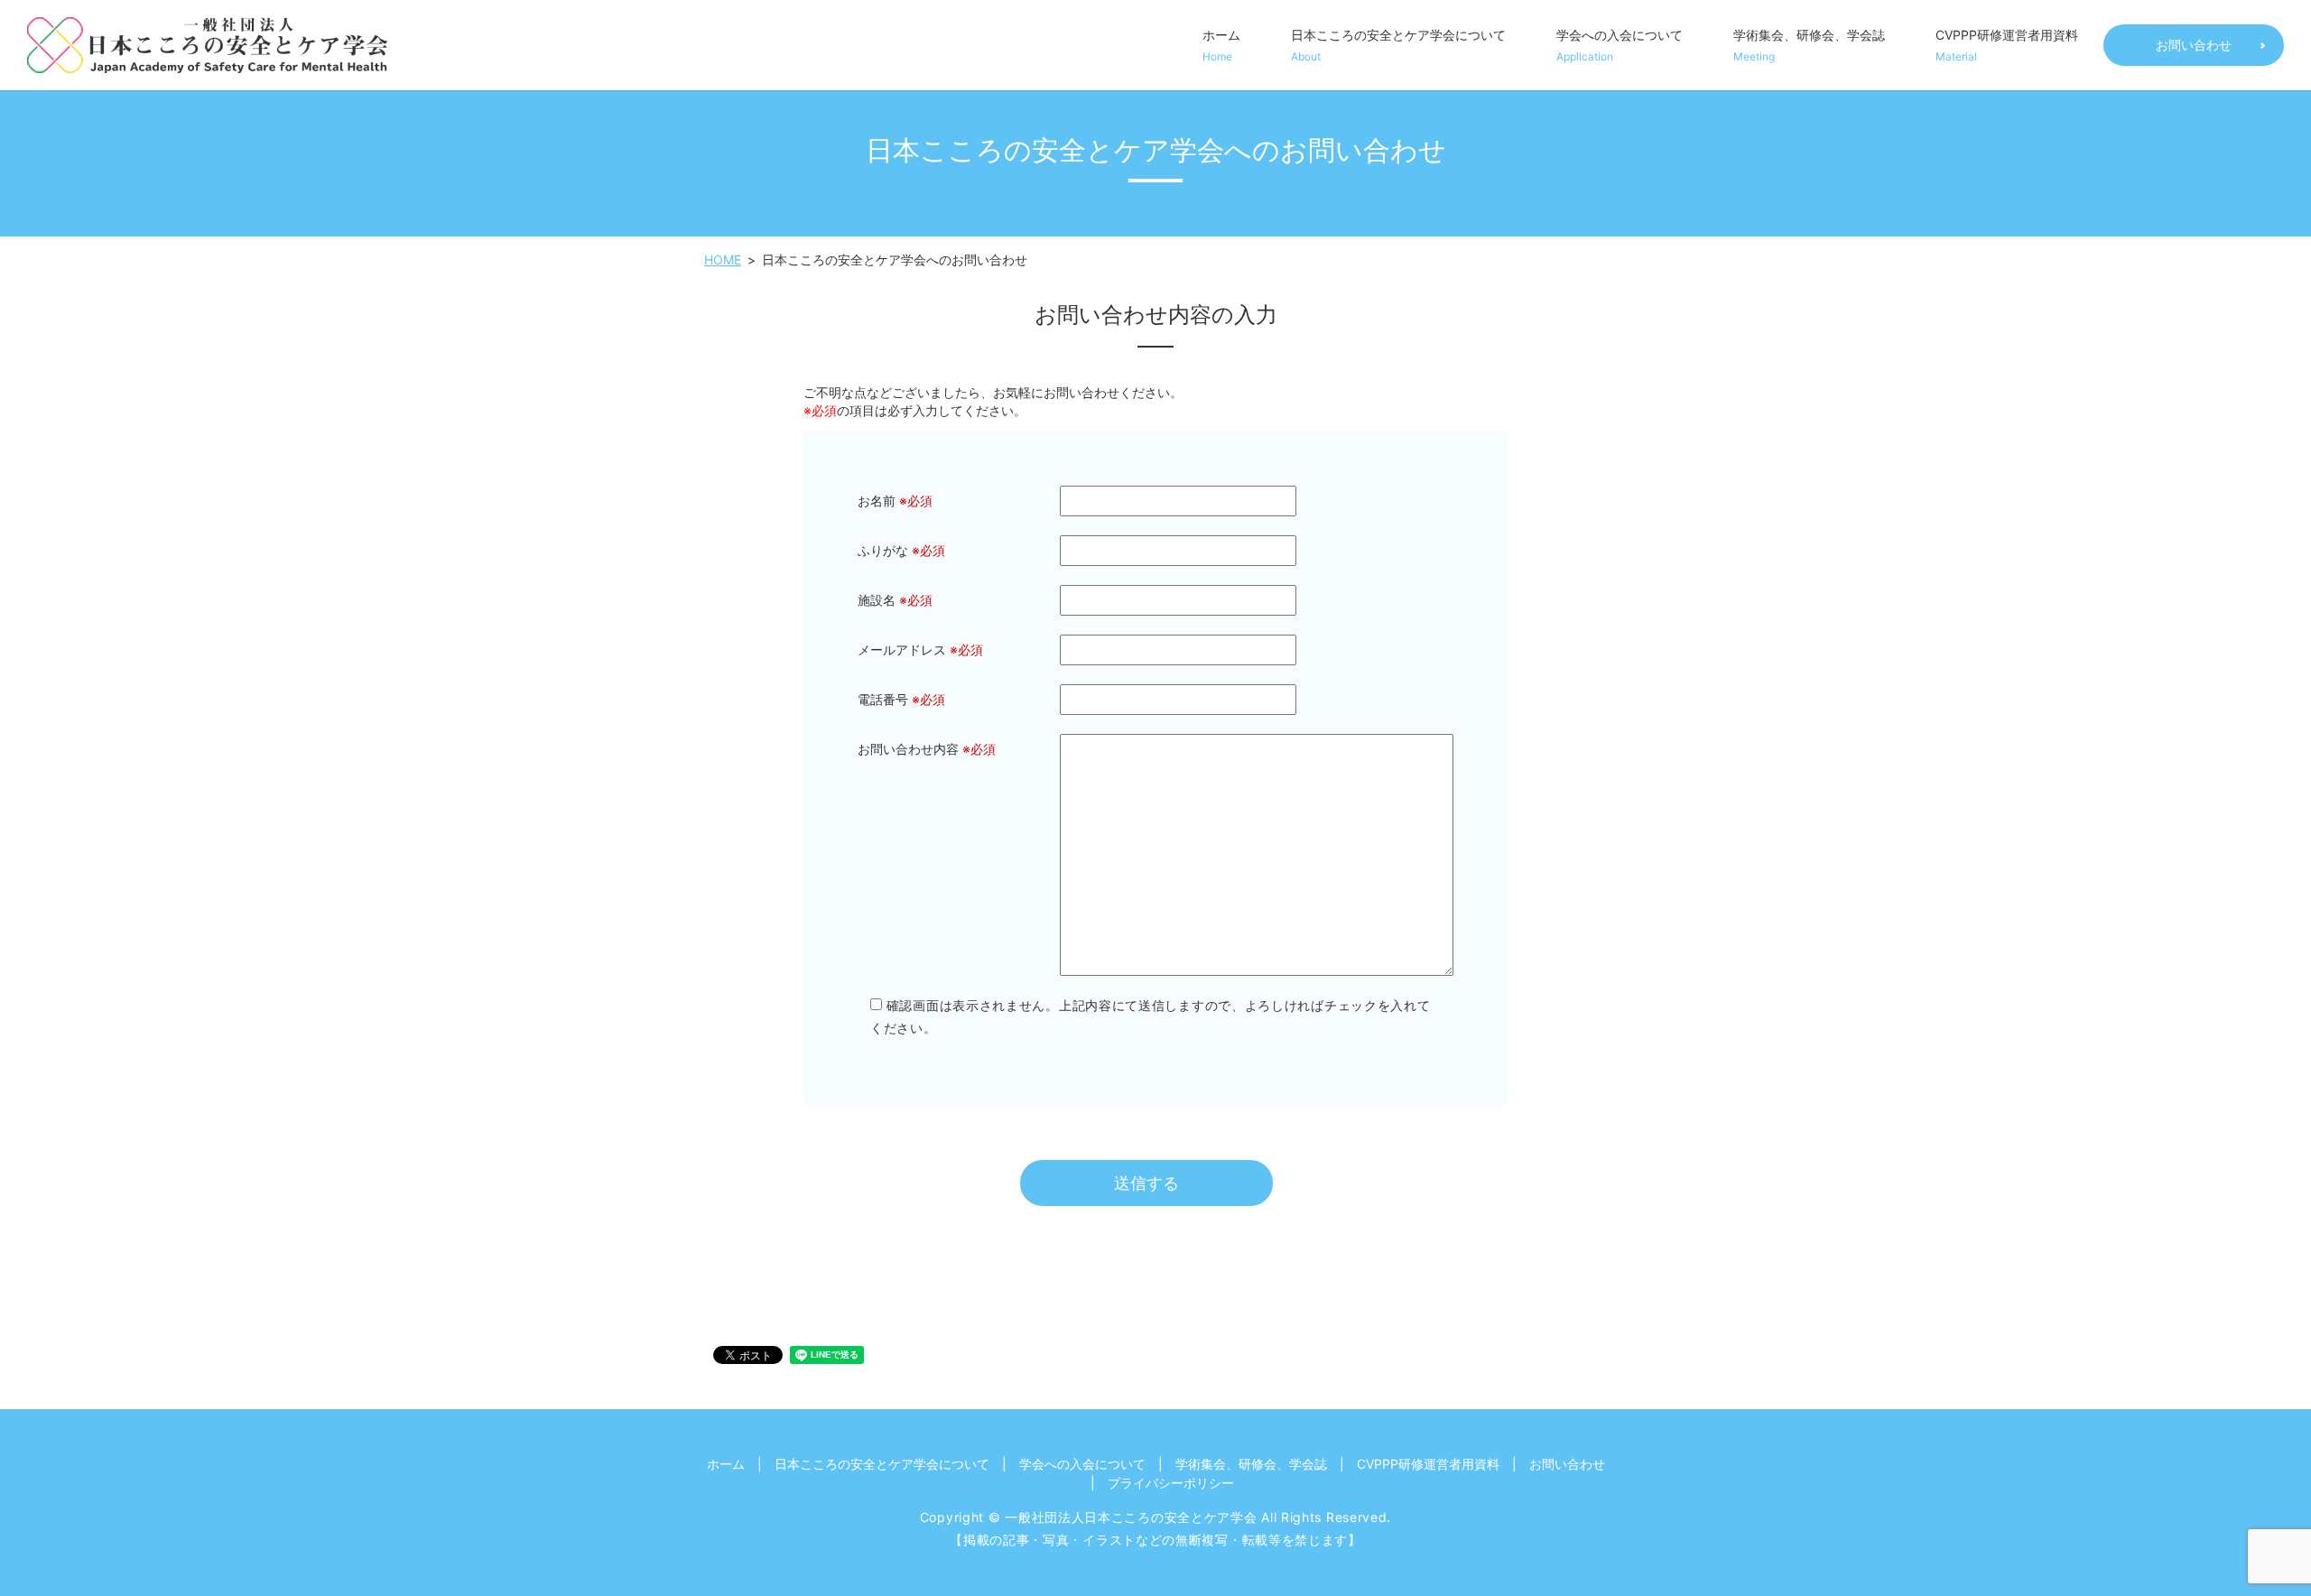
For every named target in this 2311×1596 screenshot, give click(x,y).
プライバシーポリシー (1171, 1483)
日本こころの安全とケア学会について (1398, 45)
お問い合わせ (2194, 45)
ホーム (1221, 45)
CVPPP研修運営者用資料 (2007, 45)
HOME (723, 260)
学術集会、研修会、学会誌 (1809, 45)
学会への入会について (1620, 45)
